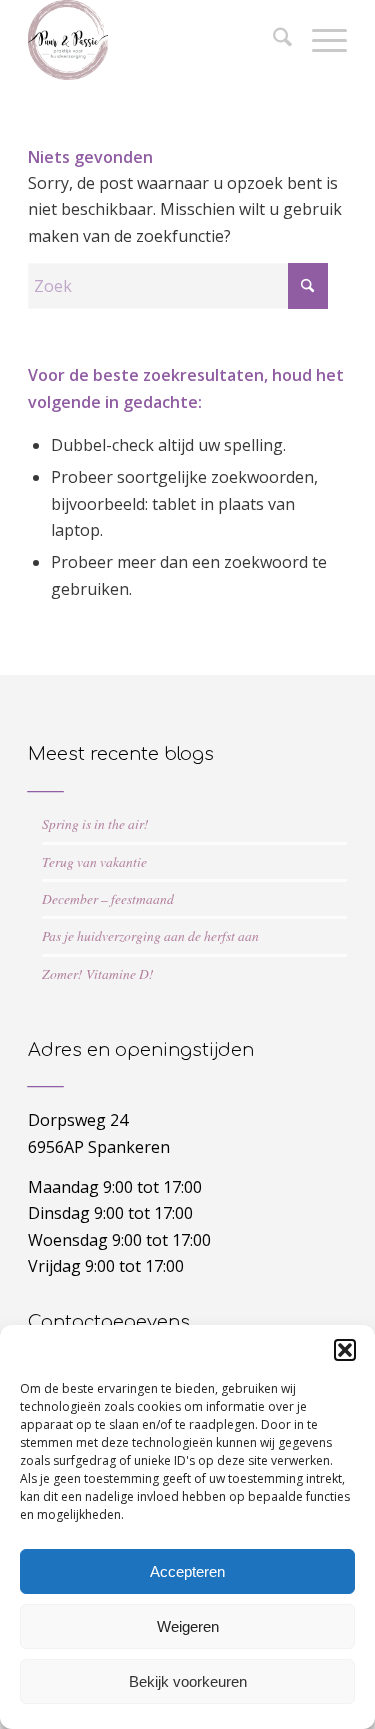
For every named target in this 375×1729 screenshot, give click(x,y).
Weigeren (188, 1626)
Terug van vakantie (94, 861)
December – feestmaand (108, 898)
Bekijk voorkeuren (188, 1681)
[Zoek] (272, 40)
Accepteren (187, 1571)
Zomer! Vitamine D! (98, 973)
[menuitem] (272, 40)
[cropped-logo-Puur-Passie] (155, 40)
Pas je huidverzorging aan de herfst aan (150, 935)
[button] (345, 1350)
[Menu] (319, 40)
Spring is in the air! (95, 823)
